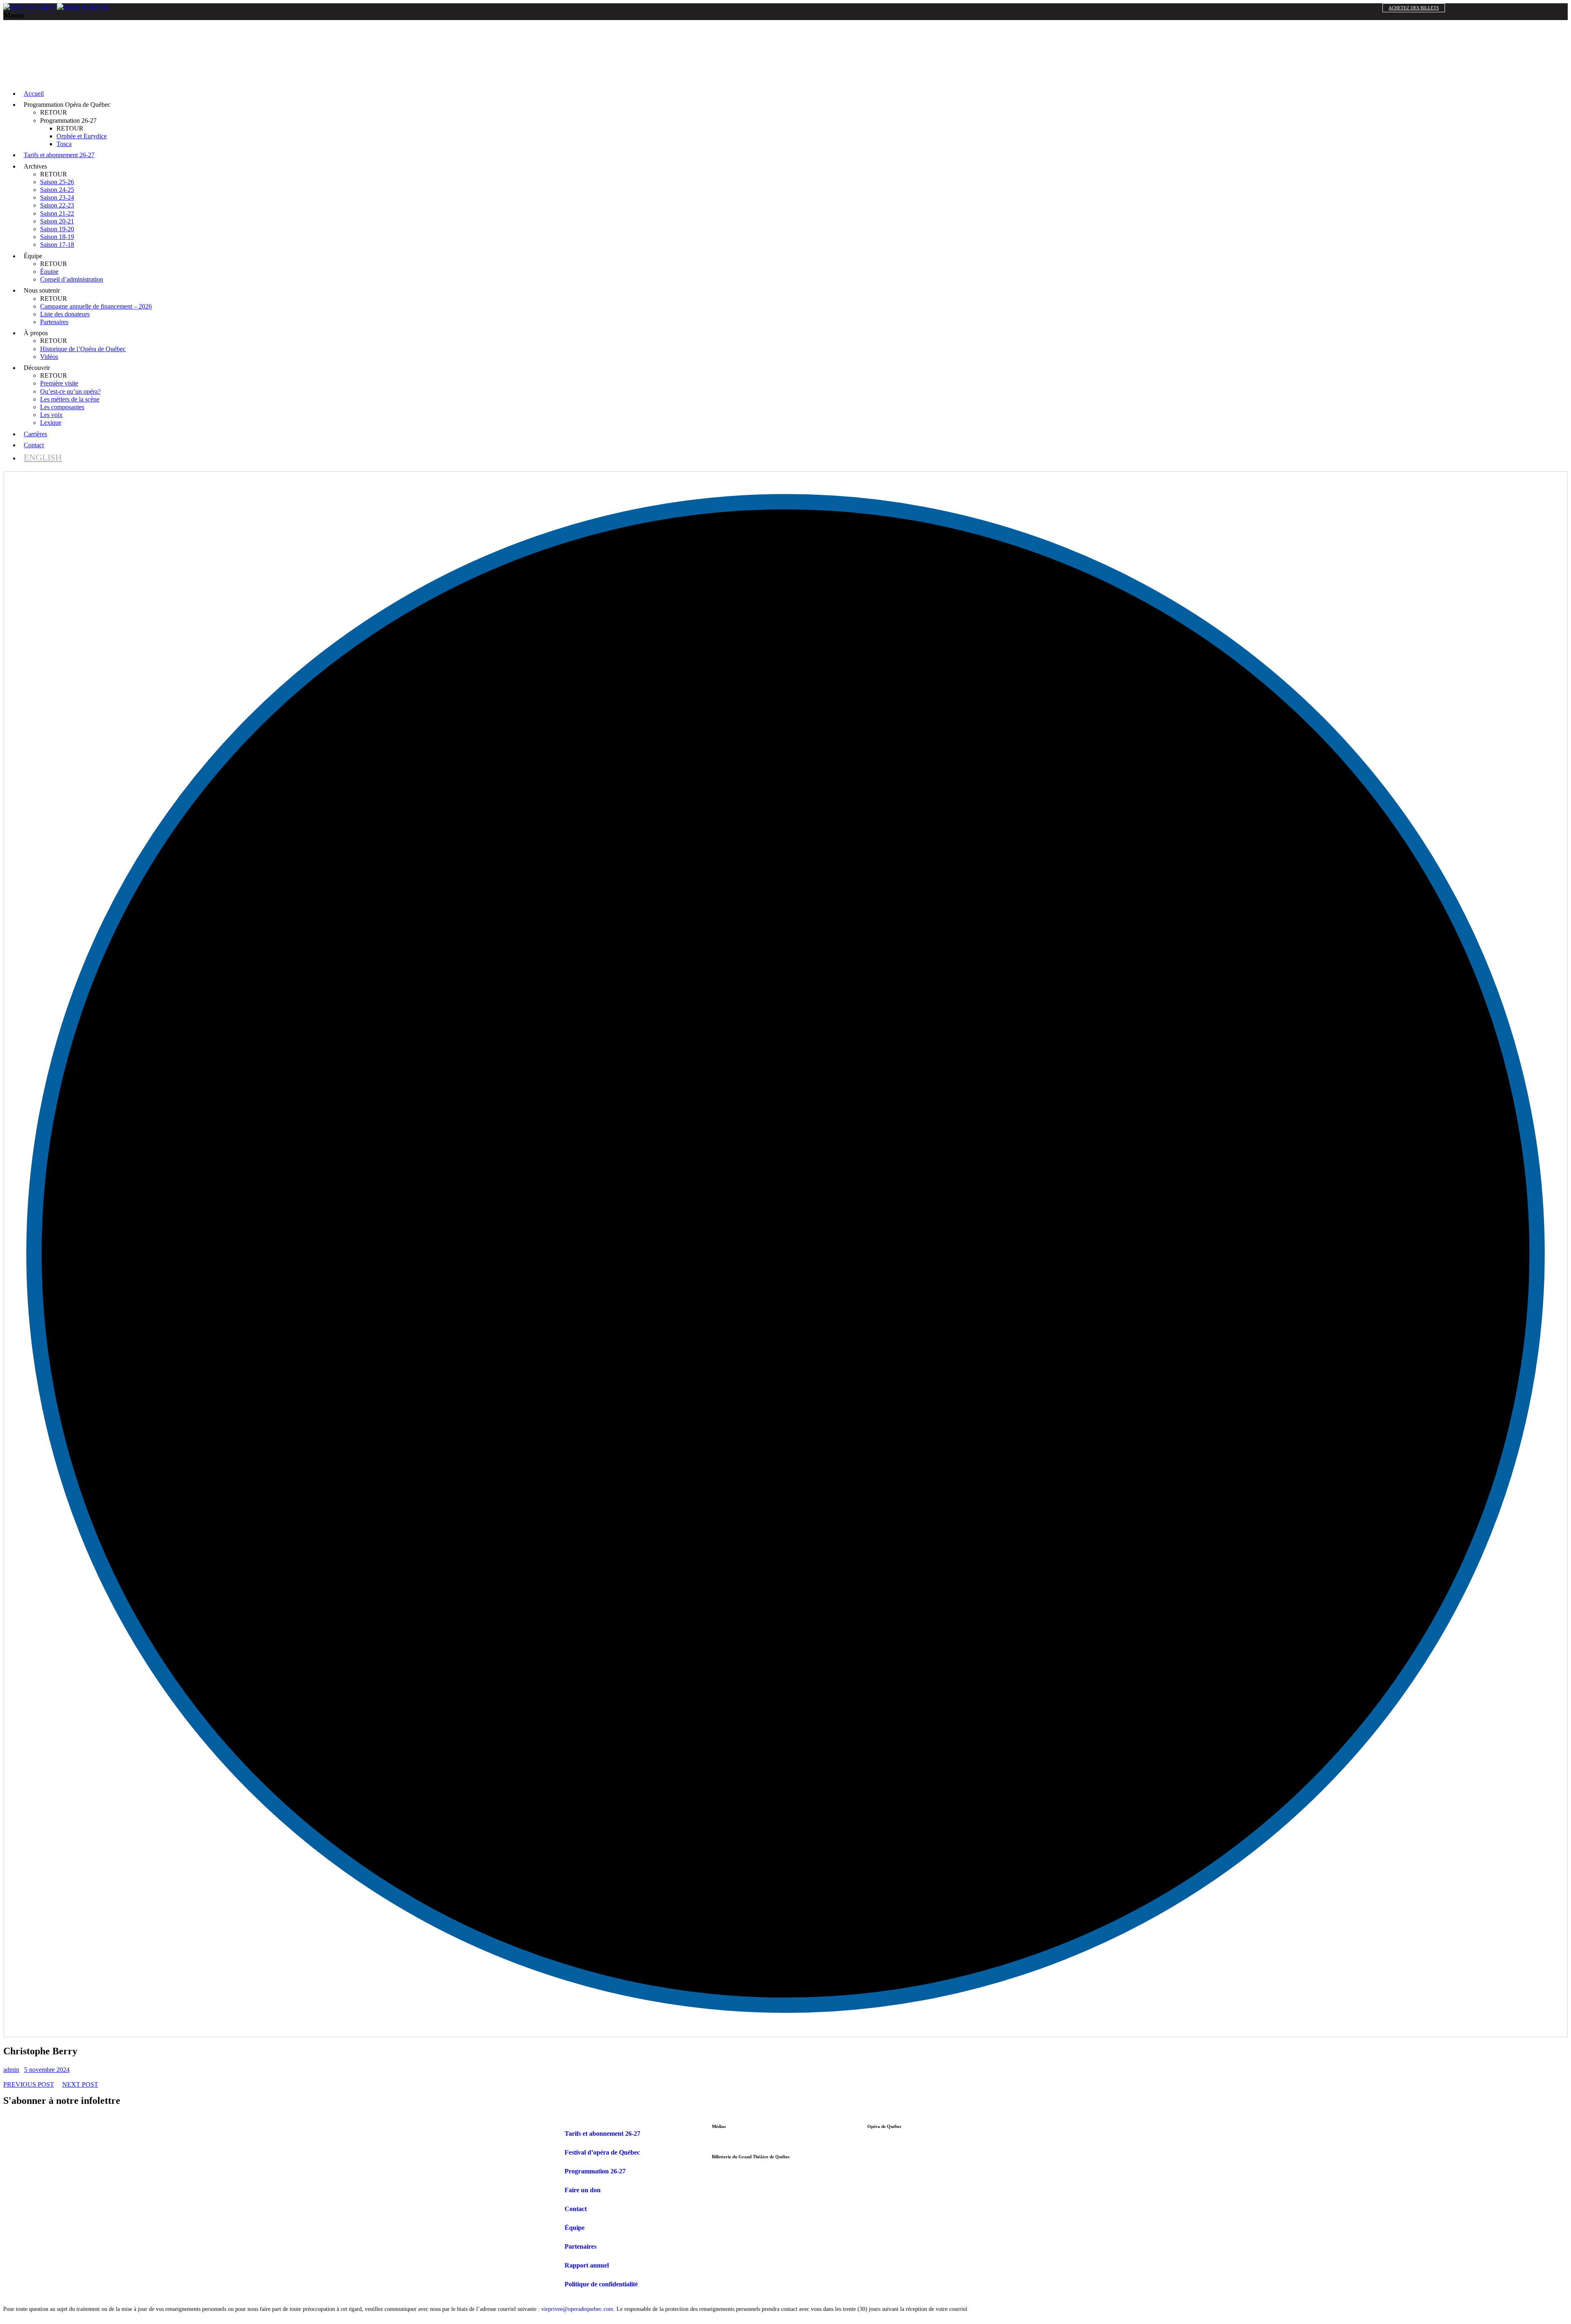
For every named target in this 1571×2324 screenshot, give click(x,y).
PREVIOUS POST (29, 2084)
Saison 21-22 (57, 213)
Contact (34, 445)
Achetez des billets (1414, 8)
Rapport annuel (587, 2265)
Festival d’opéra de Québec (602, 2152)
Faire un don (583, 2190)
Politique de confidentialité (601, 2284)
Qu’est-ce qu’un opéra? (70, 391)
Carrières (35, 434)
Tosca (64, 144)
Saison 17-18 (57, 245)
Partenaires (54, 322)
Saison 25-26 (57, 182)
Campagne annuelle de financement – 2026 (96, 306)
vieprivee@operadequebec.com (577, 2309)
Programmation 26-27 (595, 2171)
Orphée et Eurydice (82, 136)
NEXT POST (80, 2084)
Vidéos (49, 357)
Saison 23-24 (57, 197)
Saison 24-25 (57, 190)
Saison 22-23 (57, 205)
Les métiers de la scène (70, 399)
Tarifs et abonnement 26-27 (59, 155)
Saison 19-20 (57, 229)
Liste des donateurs (65, 314)
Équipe (49, 272)
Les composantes (62, 407)
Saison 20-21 (57, 221)
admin (11, 2070)
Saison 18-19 (57, 237)
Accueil (34, 94)
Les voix (51, 415)
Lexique (51, 423)
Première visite (59, 383)
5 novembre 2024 (47, 2070)
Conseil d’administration (72, 279)
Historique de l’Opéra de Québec (83, 349)
